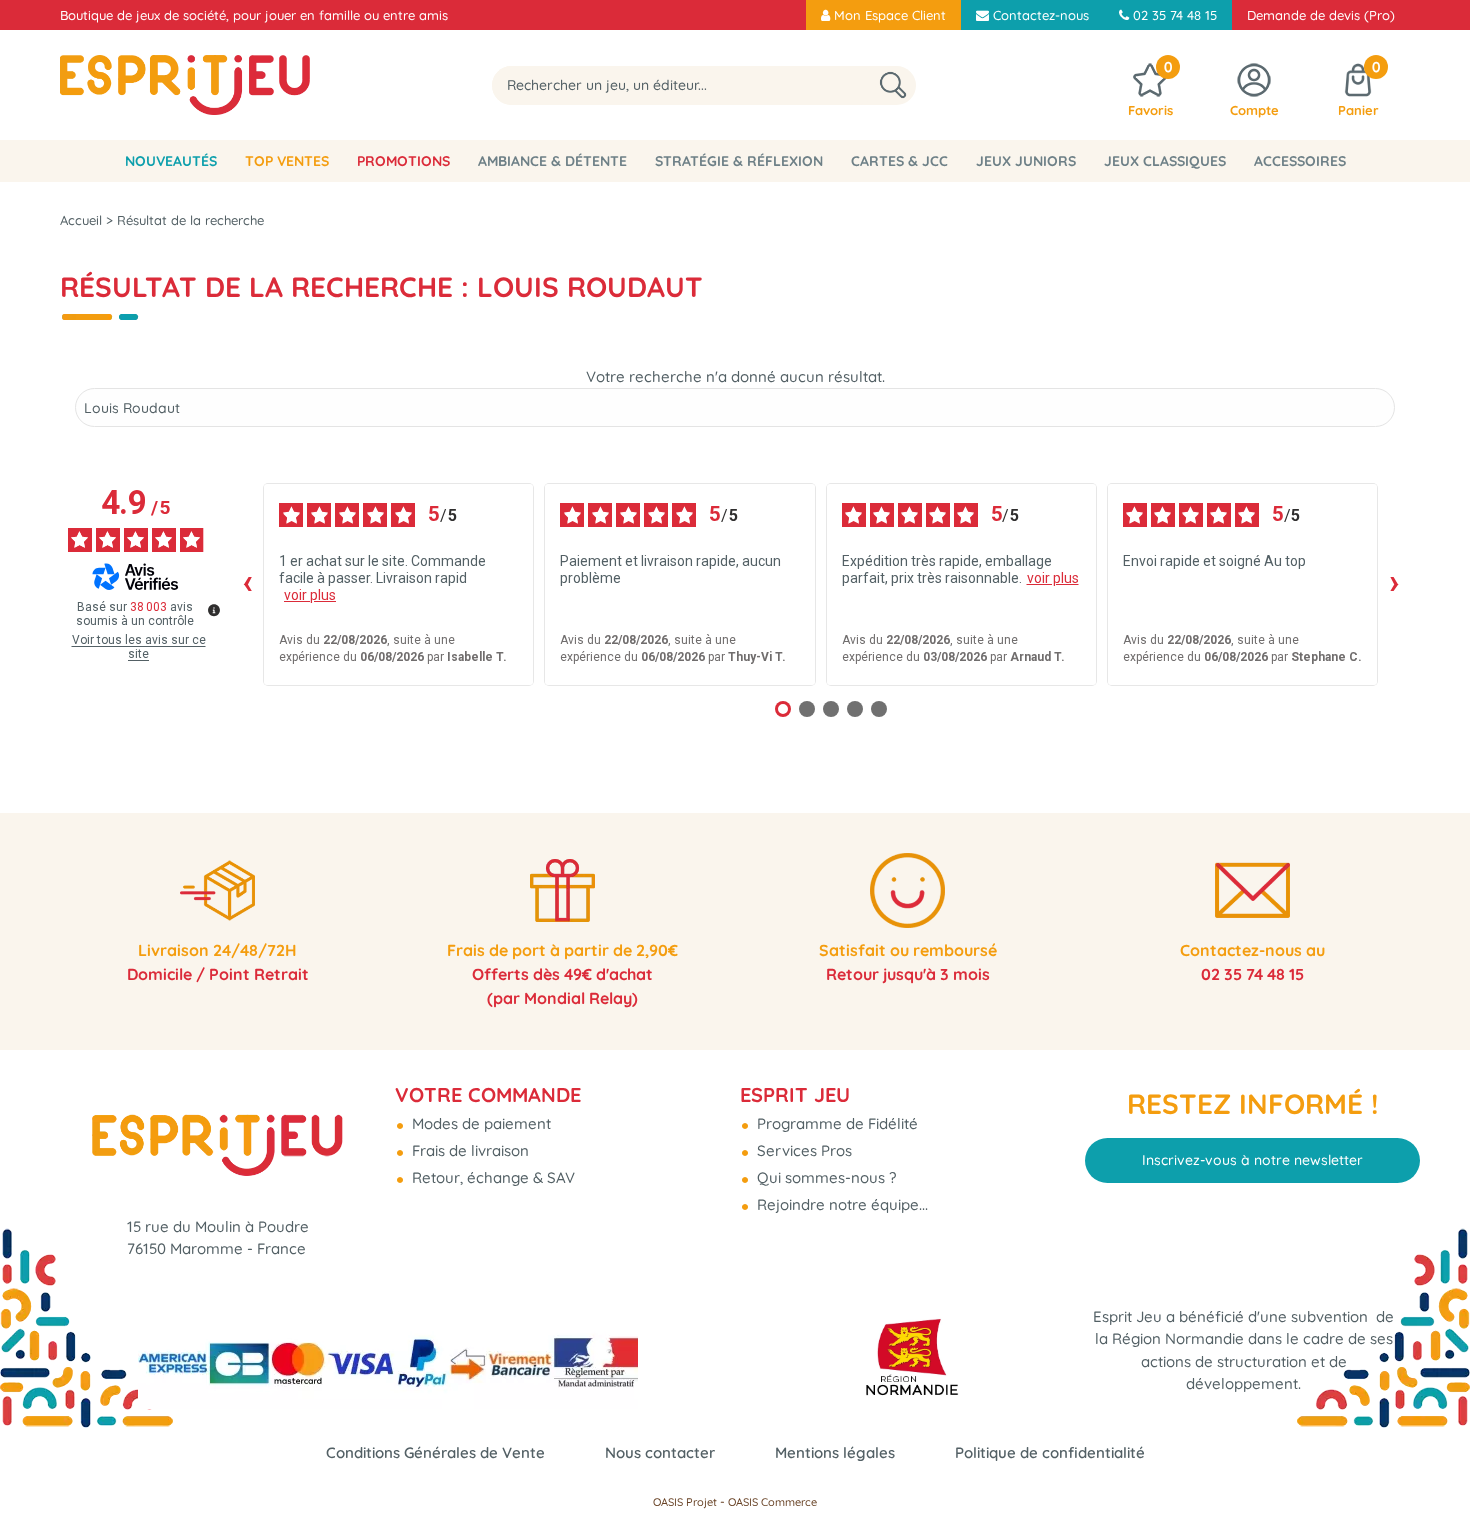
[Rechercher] (893, 85)
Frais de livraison (468, 1150)
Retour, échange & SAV (491, 1177)
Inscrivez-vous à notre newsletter (1252, 1160)
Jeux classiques (1165, 161)
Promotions (403, 161)
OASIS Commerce (772, 1502)
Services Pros (802, 1150)
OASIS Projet (685, 1502)
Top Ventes (287, 161)
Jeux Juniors (1026, 161)
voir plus (310, 595)
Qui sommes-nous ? (824, 1177)
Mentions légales (835, 1452)
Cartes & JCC (899, 161)
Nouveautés (171, 161)
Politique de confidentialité (1050, 1452)
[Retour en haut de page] (1430, 1466)
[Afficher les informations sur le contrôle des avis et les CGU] (214, 610)
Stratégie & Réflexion (739, 161)
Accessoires (1300, 161)
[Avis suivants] (1394, 584)
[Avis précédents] (247, 584)
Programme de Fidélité (835, 1123)
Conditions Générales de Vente (435, 1452)
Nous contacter (660, 1452)
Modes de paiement (479, 1123)
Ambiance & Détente (552, 161)
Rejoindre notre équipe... (840, 1204)
